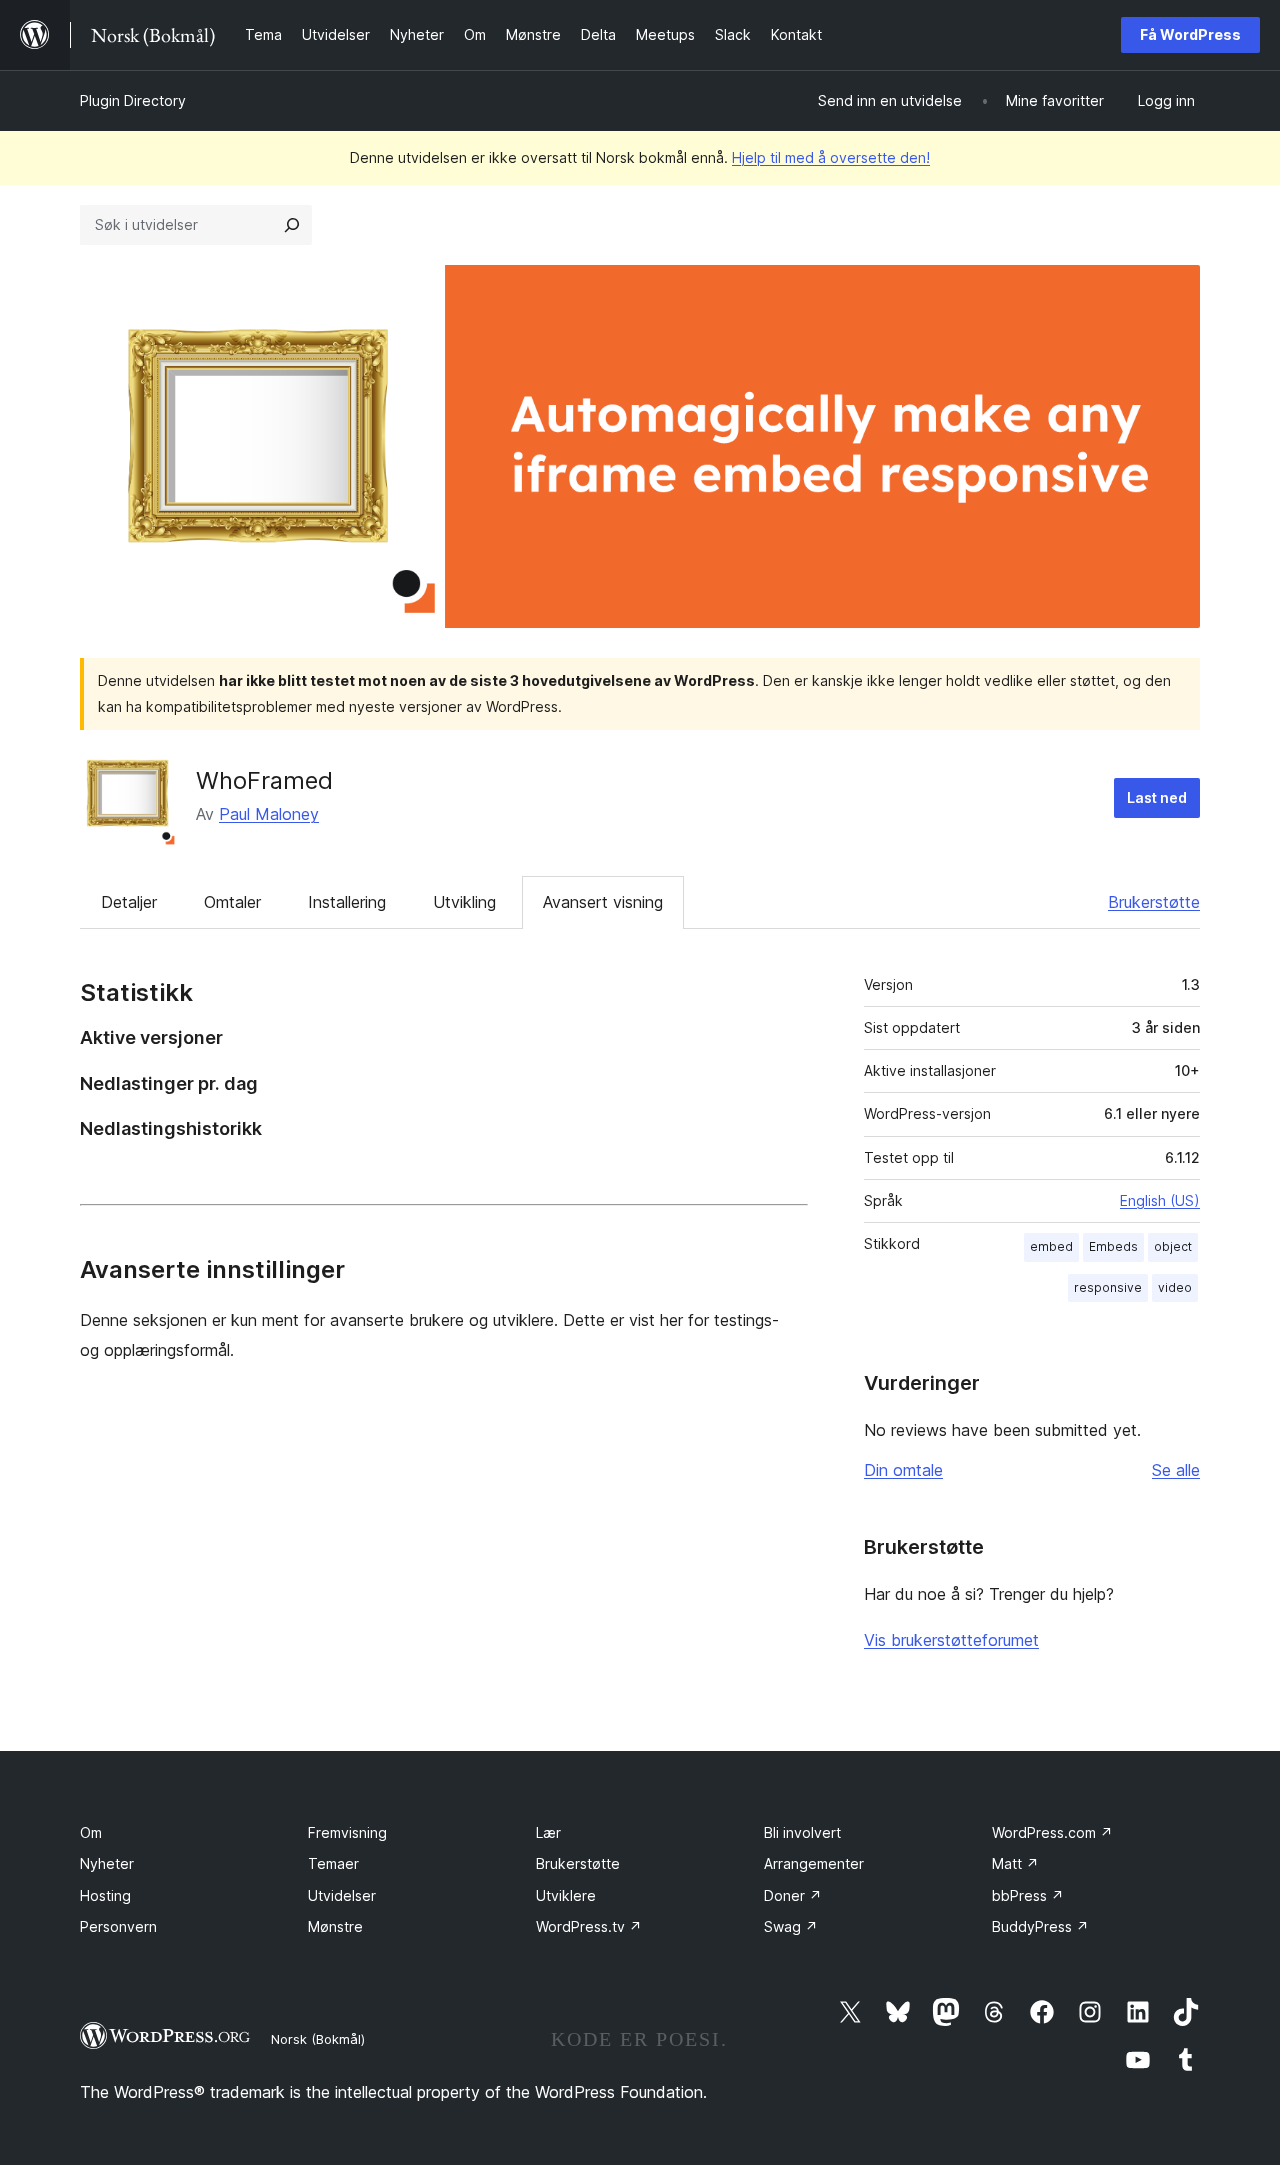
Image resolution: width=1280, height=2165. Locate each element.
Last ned (1157, 797)
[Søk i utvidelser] (292, 225)
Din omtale (903, 1470)
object (1173, 1246)
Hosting (105, 1895)
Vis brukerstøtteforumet (951, 1640)
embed (1051, 1246)
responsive (1108, 1287)
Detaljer (129, 902)
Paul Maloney (269, 814)
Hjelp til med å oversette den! (831, 157)
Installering (347, 902)
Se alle (1176, 1470)
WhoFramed (264, 780)
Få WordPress (1190, 34)
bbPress (1028, 1895)
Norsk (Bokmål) (318, 2039)
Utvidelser (342, 1895)
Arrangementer (814, 1863)
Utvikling (464, 902)
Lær (548, 1832)
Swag (791, 1926)
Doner (793, 1895)
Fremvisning (347, 1832)
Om (91, 1832)
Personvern (118, 1926)
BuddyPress (1040, 1926)
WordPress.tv (589, 1926)
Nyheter (107, 1863)
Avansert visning (603, 902)
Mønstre (335, 1926)
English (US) (1160, 1200)
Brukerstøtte (1154, 902)
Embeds (1113, 1246)
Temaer (333, 1863)
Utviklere (566, 1895)
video (1175, 1287)
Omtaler (232, 902)
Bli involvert (802, 1832)
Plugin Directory (133, 100)
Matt (1015, 1863)
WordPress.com (1052, 1832)
